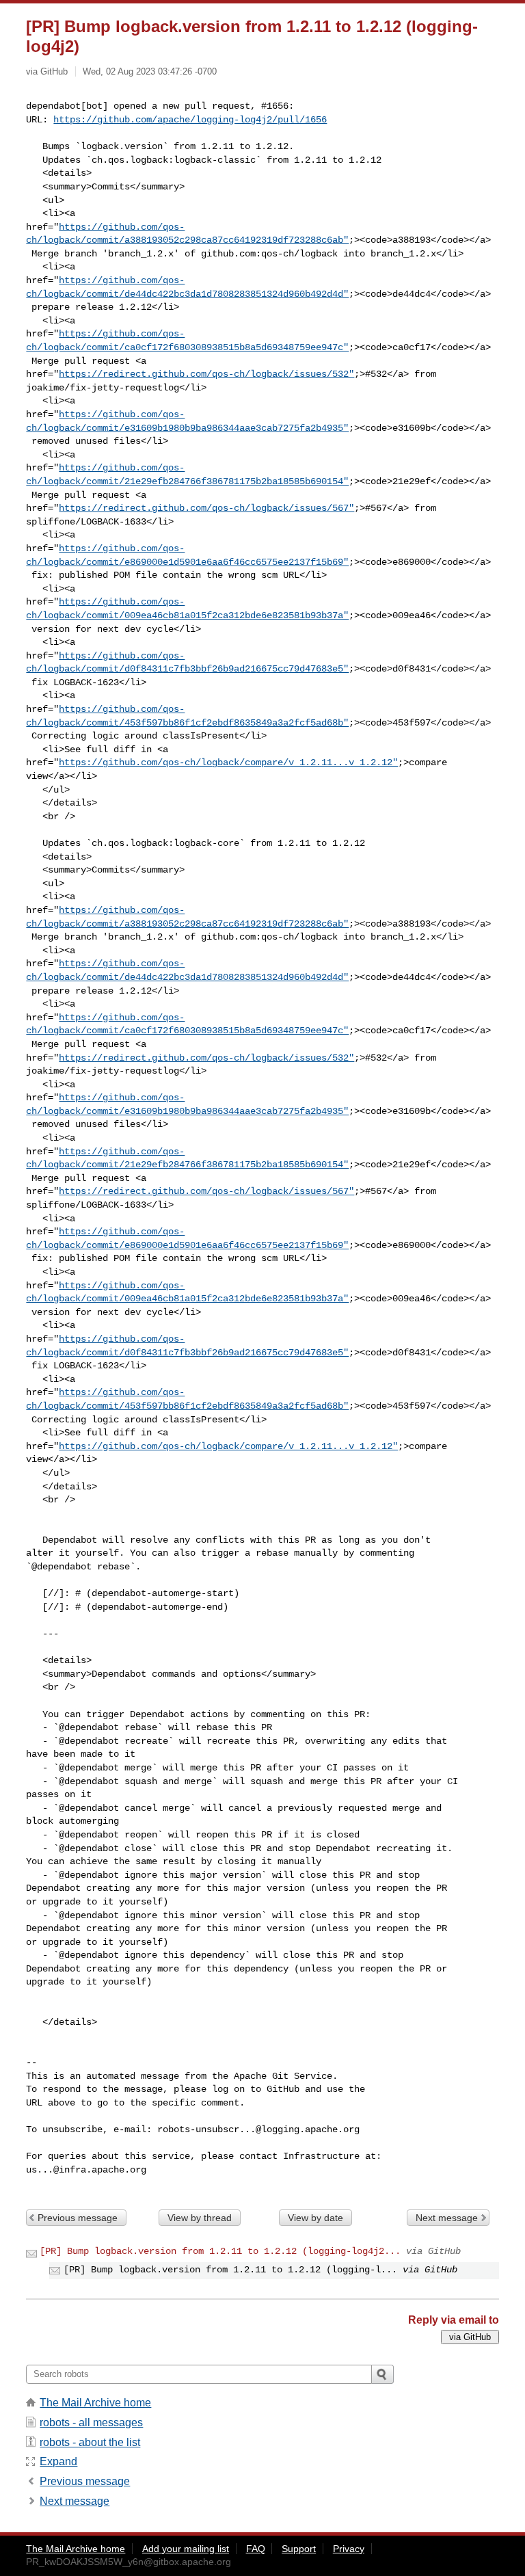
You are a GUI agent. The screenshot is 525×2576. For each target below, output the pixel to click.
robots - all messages (91, 2422)
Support (299, 2549)
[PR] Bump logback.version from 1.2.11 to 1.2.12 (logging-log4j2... (220, 2251)
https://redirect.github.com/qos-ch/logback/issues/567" (206, 508)
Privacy (349, 2549)
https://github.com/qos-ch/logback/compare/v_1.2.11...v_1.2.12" (228, 762)
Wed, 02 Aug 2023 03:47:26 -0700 (150, 71)
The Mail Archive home (95, 2403)
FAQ (256, 2549)
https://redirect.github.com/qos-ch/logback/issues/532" (206, 374)
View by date (315, 2218)
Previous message (78, 2218)
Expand (58, 2461)
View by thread (200, 2218)
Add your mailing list (186, 2549)
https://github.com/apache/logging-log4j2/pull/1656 (190, 120)
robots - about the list (90, 2442)
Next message (447, 2218)
